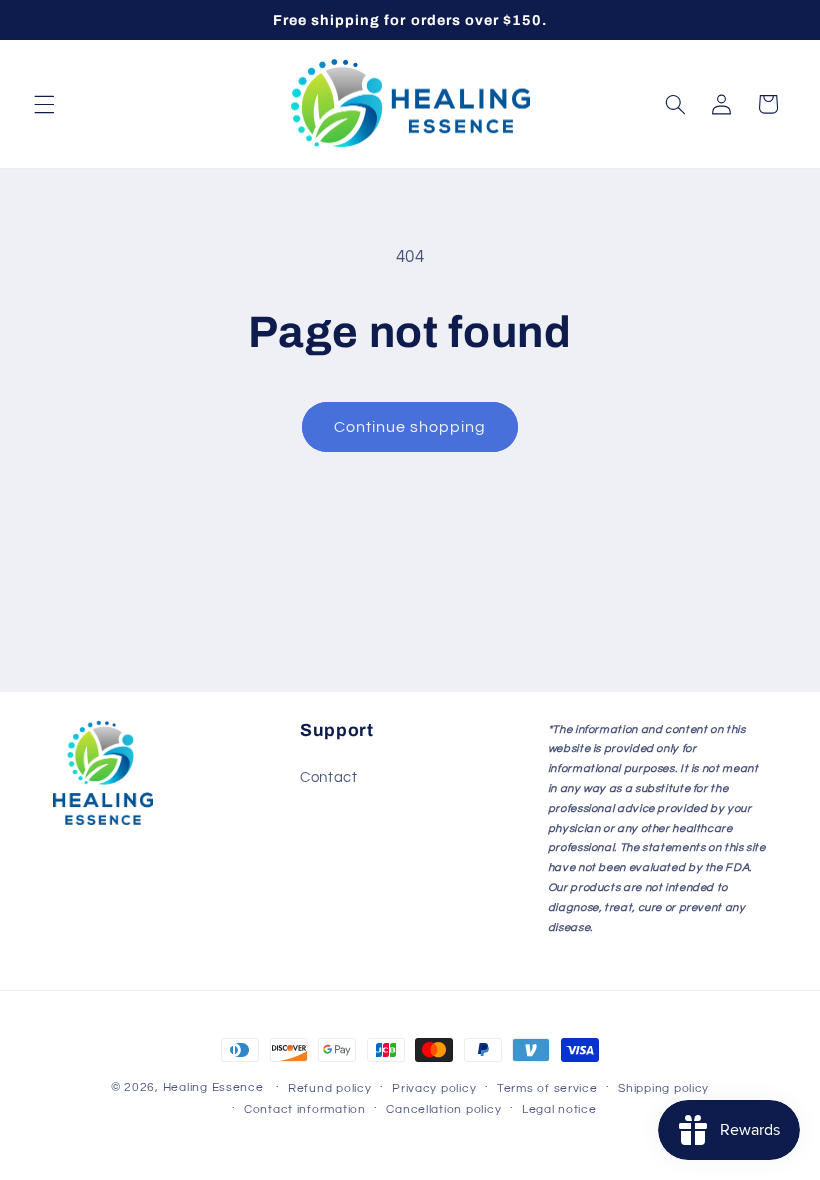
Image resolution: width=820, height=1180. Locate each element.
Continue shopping (410, 427)
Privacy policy (434, 1088)
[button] (44, 104)
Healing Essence (213, 1087)
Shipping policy (663, 1088)
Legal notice (559, 1109)
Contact (328, 777)
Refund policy (330, 1088)
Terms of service (547, 1088)
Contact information (305, 1109)
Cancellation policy (443, 1109)
